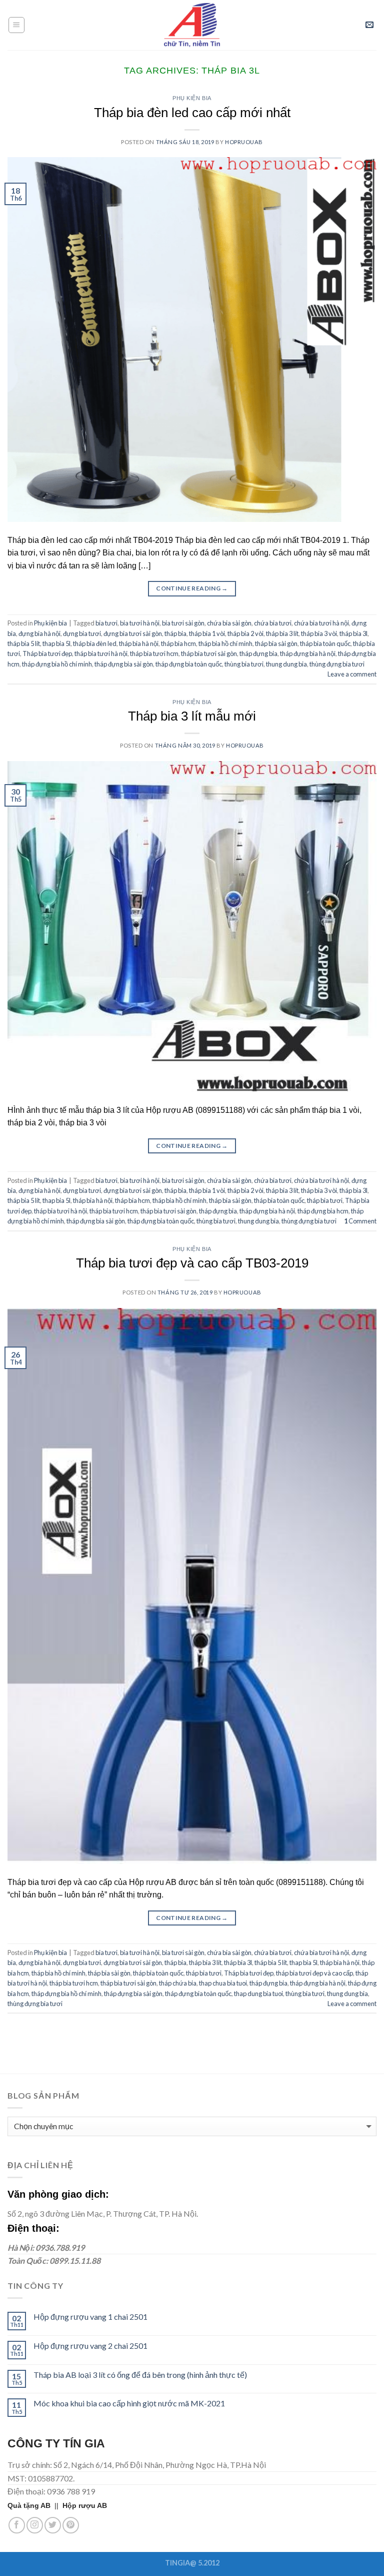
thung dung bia (286, 664)
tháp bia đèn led (95, 643)
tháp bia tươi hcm (154, 654)
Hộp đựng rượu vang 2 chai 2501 (90, 2346)
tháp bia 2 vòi (245, 633)
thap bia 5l (56, 643)
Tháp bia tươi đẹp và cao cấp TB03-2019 (192, 1263)
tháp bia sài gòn (276, 643)
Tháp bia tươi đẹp (47, 654)
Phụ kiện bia (192, 98)
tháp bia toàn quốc (325, 643)
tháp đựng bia (258, 654)
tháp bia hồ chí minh (225, 643)
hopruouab (244, 142)
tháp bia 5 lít (24, 643)
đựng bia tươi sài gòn (133, 633)
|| (35, 2505)
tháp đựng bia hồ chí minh (57, 664)
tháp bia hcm (178, 643)
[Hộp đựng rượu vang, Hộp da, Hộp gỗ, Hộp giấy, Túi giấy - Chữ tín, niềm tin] (192, 25)
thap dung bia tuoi (258, 1994)
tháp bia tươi (325, 1200)
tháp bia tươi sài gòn (209, 654)
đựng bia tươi (82, 633)
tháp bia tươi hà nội (101, 654)
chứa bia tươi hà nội (321, 623)
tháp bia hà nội (139, 643)
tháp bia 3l (353, 633)
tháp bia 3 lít (282, 633)
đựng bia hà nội (39, 633)
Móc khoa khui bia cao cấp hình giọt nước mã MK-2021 (129, 2403)
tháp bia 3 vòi (319, 633)
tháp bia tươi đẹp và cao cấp (314, 1973)
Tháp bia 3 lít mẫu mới (192, 716)
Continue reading (192, 588)
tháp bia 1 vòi (207, 633)
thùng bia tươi (244, 664)
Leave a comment (352, 674)
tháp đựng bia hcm (323, 1211)
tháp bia (175, 633)
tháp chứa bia (178, 1983)
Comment (360, 1221)
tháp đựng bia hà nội (308, 654)
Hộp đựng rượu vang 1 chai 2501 (90, 2317)
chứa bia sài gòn (229, 623)
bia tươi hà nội (140, 623)
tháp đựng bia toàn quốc (189, 664)
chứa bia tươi (273, 623)
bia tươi (106, 623)
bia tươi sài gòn (183, 623)
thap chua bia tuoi (223, 1983)
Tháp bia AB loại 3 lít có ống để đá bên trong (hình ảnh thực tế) (140, 2375)
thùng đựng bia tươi (337, 664)
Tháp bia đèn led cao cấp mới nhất (192, 113)
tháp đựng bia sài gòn (124, 664)
